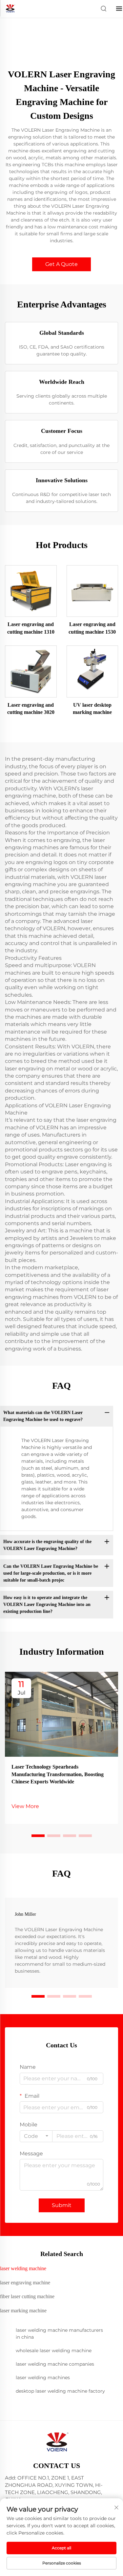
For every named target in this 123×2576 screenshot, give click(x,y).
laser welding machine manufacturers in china (59, 2334)
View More (25, 1806)
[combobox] (36, 2136)
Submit (62, 2205)
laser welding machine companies (55, 2364)
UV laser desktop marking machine (92, 709)
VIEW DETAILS (31, 591)
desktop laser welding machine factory (60, 2391)
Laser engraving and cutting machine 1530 (92, 628)
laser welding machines (43, 2378)
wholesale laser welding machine (54, 2351)
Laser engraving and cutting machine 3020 (31, 709)
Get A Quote (61, 264)
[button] (38, 1836)
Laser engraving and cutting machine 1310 (31, 628)
